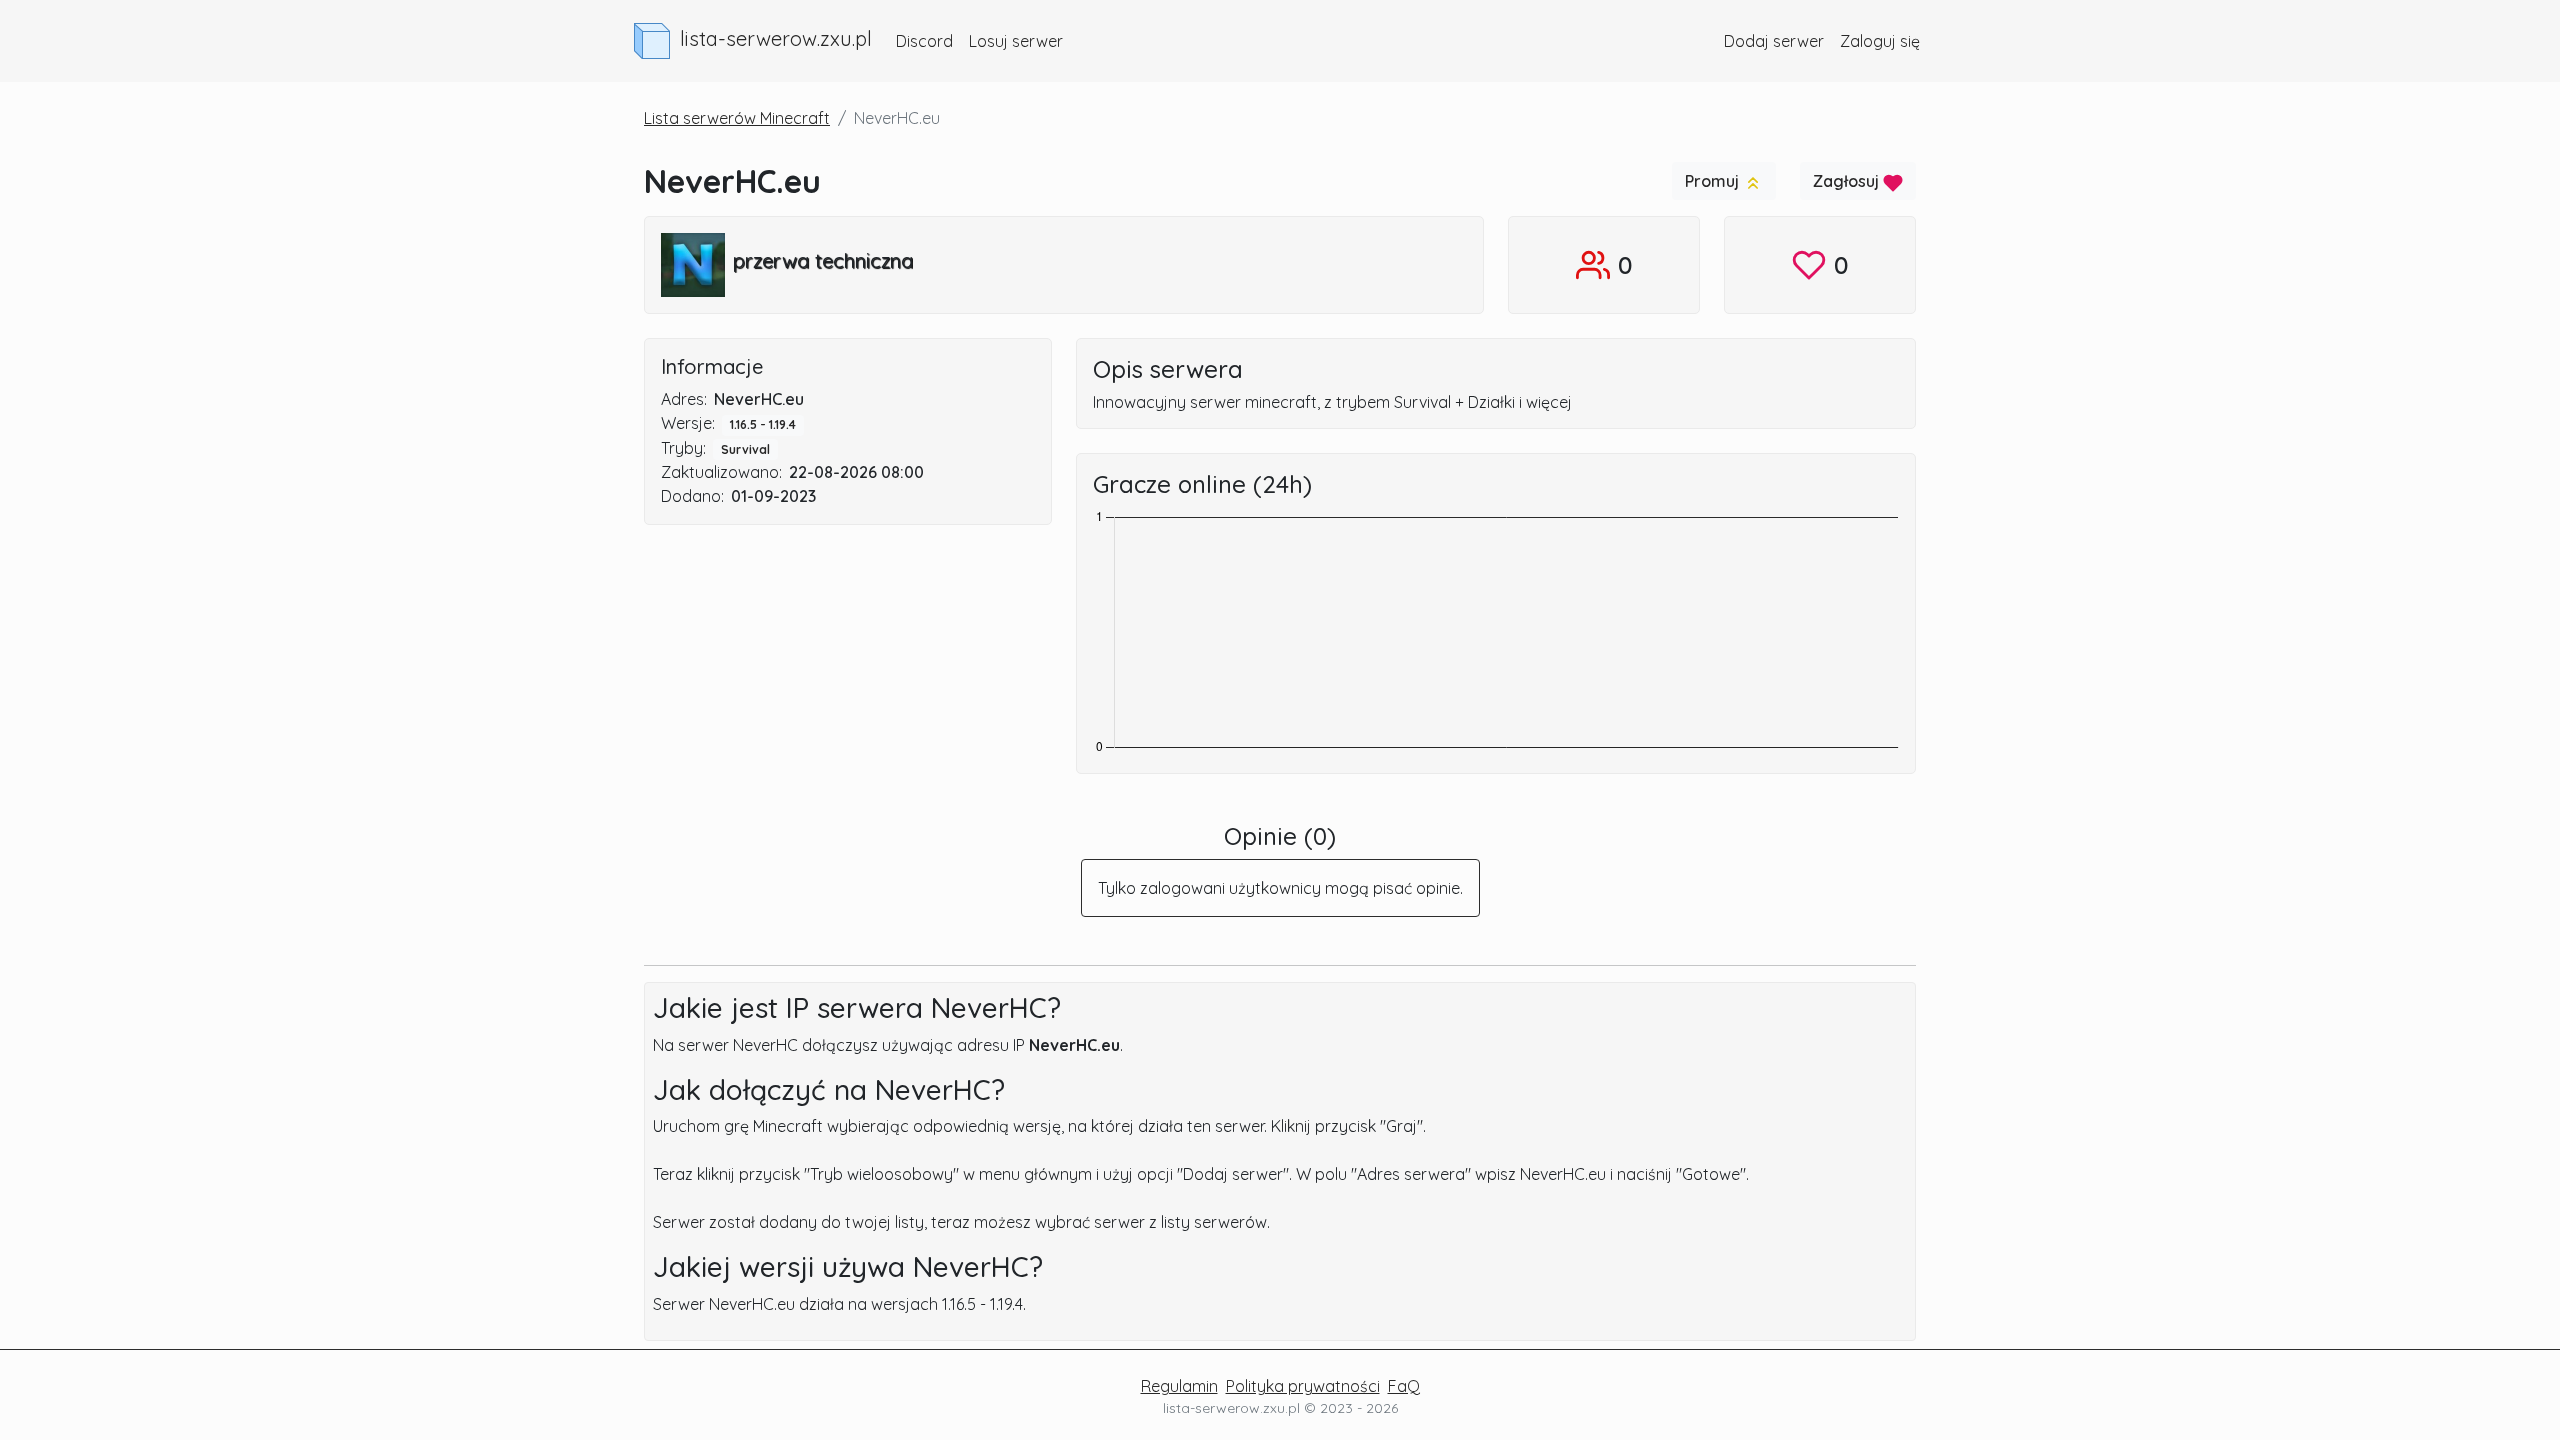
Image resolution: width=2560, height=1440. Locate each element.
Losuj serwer (1016, 41)
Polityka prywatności (1303, 1386)
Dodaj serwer (1774, 41)
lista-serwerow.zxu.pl (776, 38)
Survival (745, 449)
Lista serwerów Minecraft (737, 118)
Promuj (1714, 181)
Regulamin (1179, 1386)
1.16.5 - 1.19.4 (763, 424)
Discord (924, 41)
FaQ (1404, 1386)
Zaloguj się (1880, 41)
